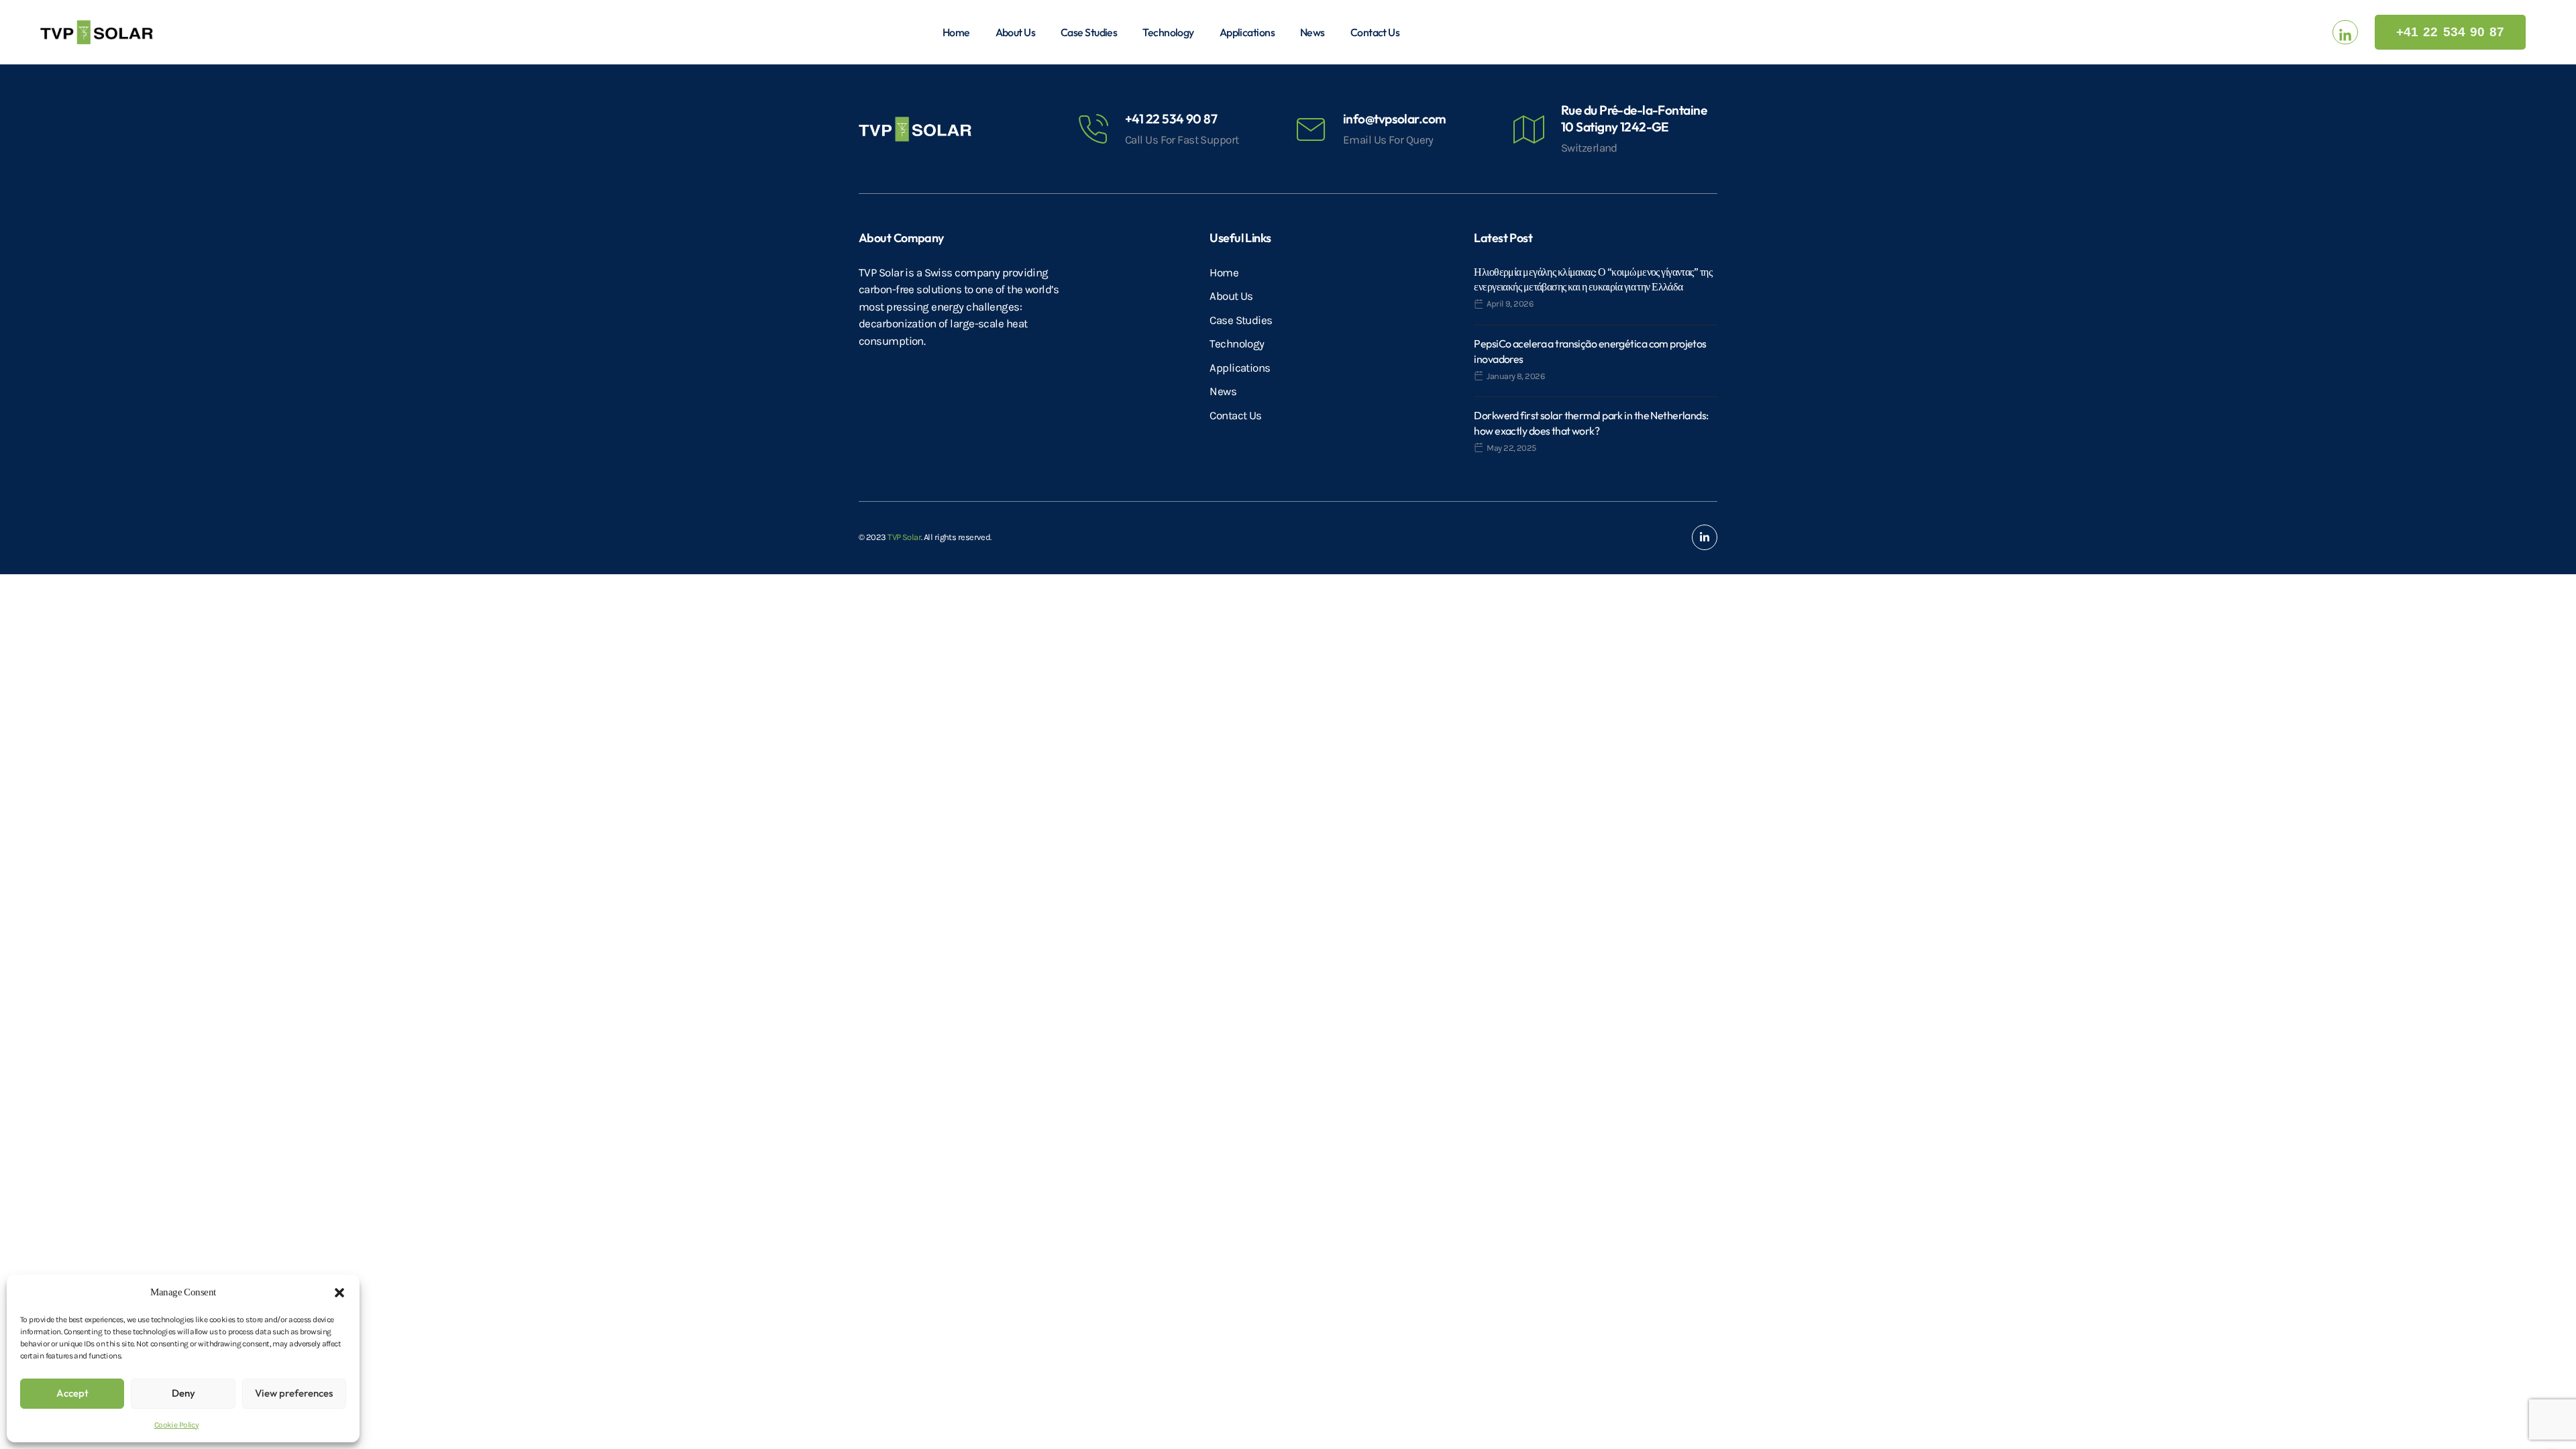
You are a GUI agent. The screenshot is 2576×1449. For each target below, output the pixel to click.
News (1312, 32)
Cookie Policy (177, 1425)
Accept (72, 1393)
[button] (339, 1292)
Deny (183, 1393)
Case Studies (1089, 32)
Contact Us (1375, 32)
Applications (1247, 32)
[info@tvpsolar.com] (1311, 129)
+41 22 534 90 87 (1171, 119)
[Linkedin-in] (1705, 537)
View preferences (294, 1393)
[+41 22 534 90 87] (1093, 129)
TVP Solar (904, 537)
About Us (1016, 32)
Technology (1168, 32)
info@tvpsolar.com (1394, 119)
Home (956, 32)
